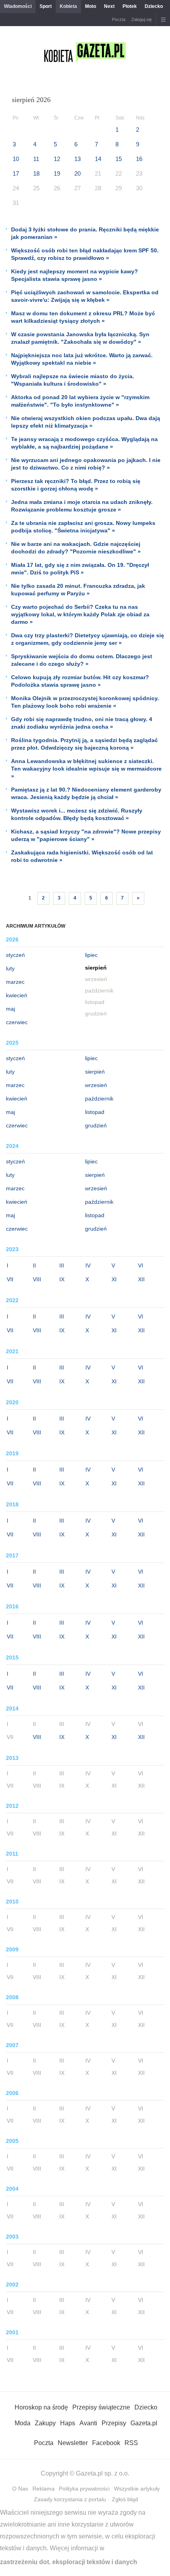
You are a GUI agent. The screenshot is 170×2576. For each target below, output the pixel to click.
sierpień (95, 1072)
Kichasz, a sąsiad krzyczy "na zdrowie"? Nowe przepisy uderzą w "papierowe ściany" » (86, 835)
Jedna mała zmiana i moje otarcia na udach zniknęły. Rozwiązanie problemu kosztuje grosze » (82, 506)
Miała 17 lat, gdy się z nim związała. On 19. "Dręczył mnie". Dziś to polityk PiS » (80, 569)
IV (88, 1265)
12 (57, 159)
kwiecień (17, 995)
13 (77, 159)
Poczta (119, 19)
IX (62, 1279)
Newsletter (73, 2443)
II (34, 1265)
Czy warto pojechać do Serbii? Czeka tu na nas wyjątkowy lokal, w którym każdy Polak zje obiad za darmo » (80, 614)
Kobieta (68, 6)
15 (119, 159)
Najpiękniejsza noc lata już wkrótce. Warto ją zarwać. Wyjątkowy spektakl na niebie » (82, 359)
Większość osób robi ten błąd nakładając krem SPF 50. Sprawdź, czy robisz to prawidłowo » (85, 254)
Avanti (88, 2423)
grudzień (96, 1125)
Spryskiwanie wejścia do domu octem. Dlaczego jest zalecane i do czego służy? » (82, 660)
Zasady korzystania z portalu (70, 2499)
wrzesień (96, 1085)
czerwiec (17, 1022)
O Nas (20, 2489)
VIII (37, 1279)
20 (77, 173)
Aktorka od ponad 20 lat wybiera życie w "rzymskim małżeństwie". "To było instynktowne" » (80, 401)
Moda (23, 2423)
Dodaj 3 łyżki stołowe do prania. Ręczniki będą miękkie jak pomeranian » (85, 233)
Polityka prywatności (84, 2489)
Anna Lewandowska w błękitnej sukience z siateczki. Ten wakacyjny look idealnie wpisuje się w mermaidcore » (86, 769)
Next (109, 6)
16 (139, 159)
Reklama (43, 2489)
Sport (46, 6)
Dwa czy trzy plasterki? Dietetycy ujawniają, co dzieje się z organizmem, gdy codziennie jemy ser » (88, 639)
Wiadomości (18, 6)
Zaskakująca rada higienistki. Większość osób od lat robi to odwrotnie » (82, 856)
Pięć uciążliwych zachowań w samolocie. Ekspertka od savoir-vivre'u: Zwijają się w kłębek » (85, 296)
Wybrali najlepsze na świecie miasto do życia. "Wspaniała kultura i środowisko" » (73, 380)
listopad (95, 1112)
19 (57, 173)
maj (10, 1009)
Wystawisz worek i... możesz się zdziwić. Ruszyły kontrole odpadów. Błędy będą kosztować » (77, 814)
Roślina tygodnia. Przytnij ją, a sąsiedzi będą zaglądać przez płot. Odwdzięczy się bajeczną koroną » (84, 744)
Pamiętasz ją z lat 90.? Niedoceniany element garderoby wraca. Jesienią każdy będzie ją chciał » (86, 793)
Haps (68, 2423)
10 (16, 159)
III (62, 1265)
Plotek (130, 6)
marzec (15, 982)
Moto (91, 6)
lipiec (91, 955)
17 (16, 173)
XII (141, 1279)
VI (141, 1265)
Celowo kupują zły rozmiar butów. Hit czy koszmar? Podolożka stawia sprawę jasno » (80, 681)
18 (36, 173)
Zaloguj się (142, 19)
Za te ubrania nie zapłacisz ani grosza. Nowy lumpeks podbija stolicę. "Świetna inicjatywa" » (83, 527)
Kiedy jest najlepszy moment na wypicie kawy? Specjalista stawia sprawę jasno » (75, 275)
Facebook (106, 2443)
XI (114, 1279)
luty (10, 968)
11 (36, 159)
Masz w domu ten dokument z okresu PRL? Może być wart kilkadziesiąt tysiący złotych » (83, 317)
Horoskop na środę (41, 2407)
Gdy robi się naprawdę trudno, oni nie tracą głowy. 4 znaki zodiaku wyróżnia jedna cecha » (82, 723)
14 (98, 159)
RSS (131, 2443)
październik (99, 1099)
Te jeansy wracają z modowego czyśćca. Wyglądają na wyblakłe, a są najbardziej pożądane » (84, 443)
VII (10, 1279)
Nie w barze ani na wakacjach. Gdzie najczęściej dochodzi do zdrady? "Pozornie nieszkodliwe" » (76, 548)
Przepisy (114, 2423)
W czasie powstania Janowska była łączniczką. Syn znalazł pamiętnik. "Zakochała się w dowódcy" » (80, 338)
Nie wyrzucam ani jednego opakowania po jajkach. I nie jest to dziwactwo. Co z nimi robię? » (86, 464)
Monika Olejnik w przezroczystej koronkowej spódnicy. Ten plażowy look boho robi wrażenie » (85, 702)
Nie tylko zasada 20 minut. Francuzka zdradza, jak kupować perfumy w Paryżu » (78, 590)
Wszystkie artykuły (137, 2489)
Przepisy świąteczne (101, 2407)
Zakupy (45, 2423)
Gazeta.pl (144, 2423)
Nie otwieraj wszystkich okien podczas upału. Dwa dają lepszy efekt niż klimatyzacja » (86, 422)
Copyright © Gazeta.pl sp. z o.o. (85, 2473)
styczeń (15, 955)
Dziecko (154, 6)
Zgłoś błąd (125, 2499)
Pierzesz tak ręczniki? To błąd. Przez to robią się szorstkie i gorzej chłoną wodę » (76, 485)
